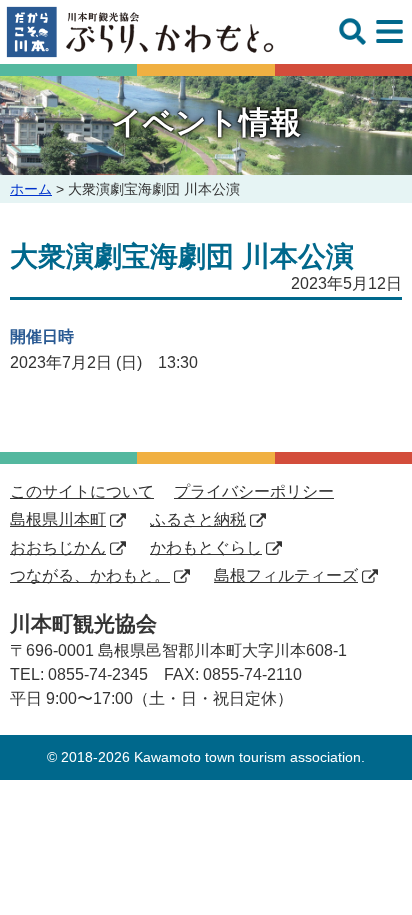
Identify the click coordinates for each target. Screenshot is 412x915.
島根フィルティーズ (286, 575)
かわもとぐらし (206, 547)
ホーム (31, 189)
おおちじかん (58, 547)
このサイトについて (82, 491)
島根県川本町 (58, 519)
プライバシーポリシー (254, 491)
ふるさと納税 (198, 519)
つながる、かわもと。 (90, 575)
